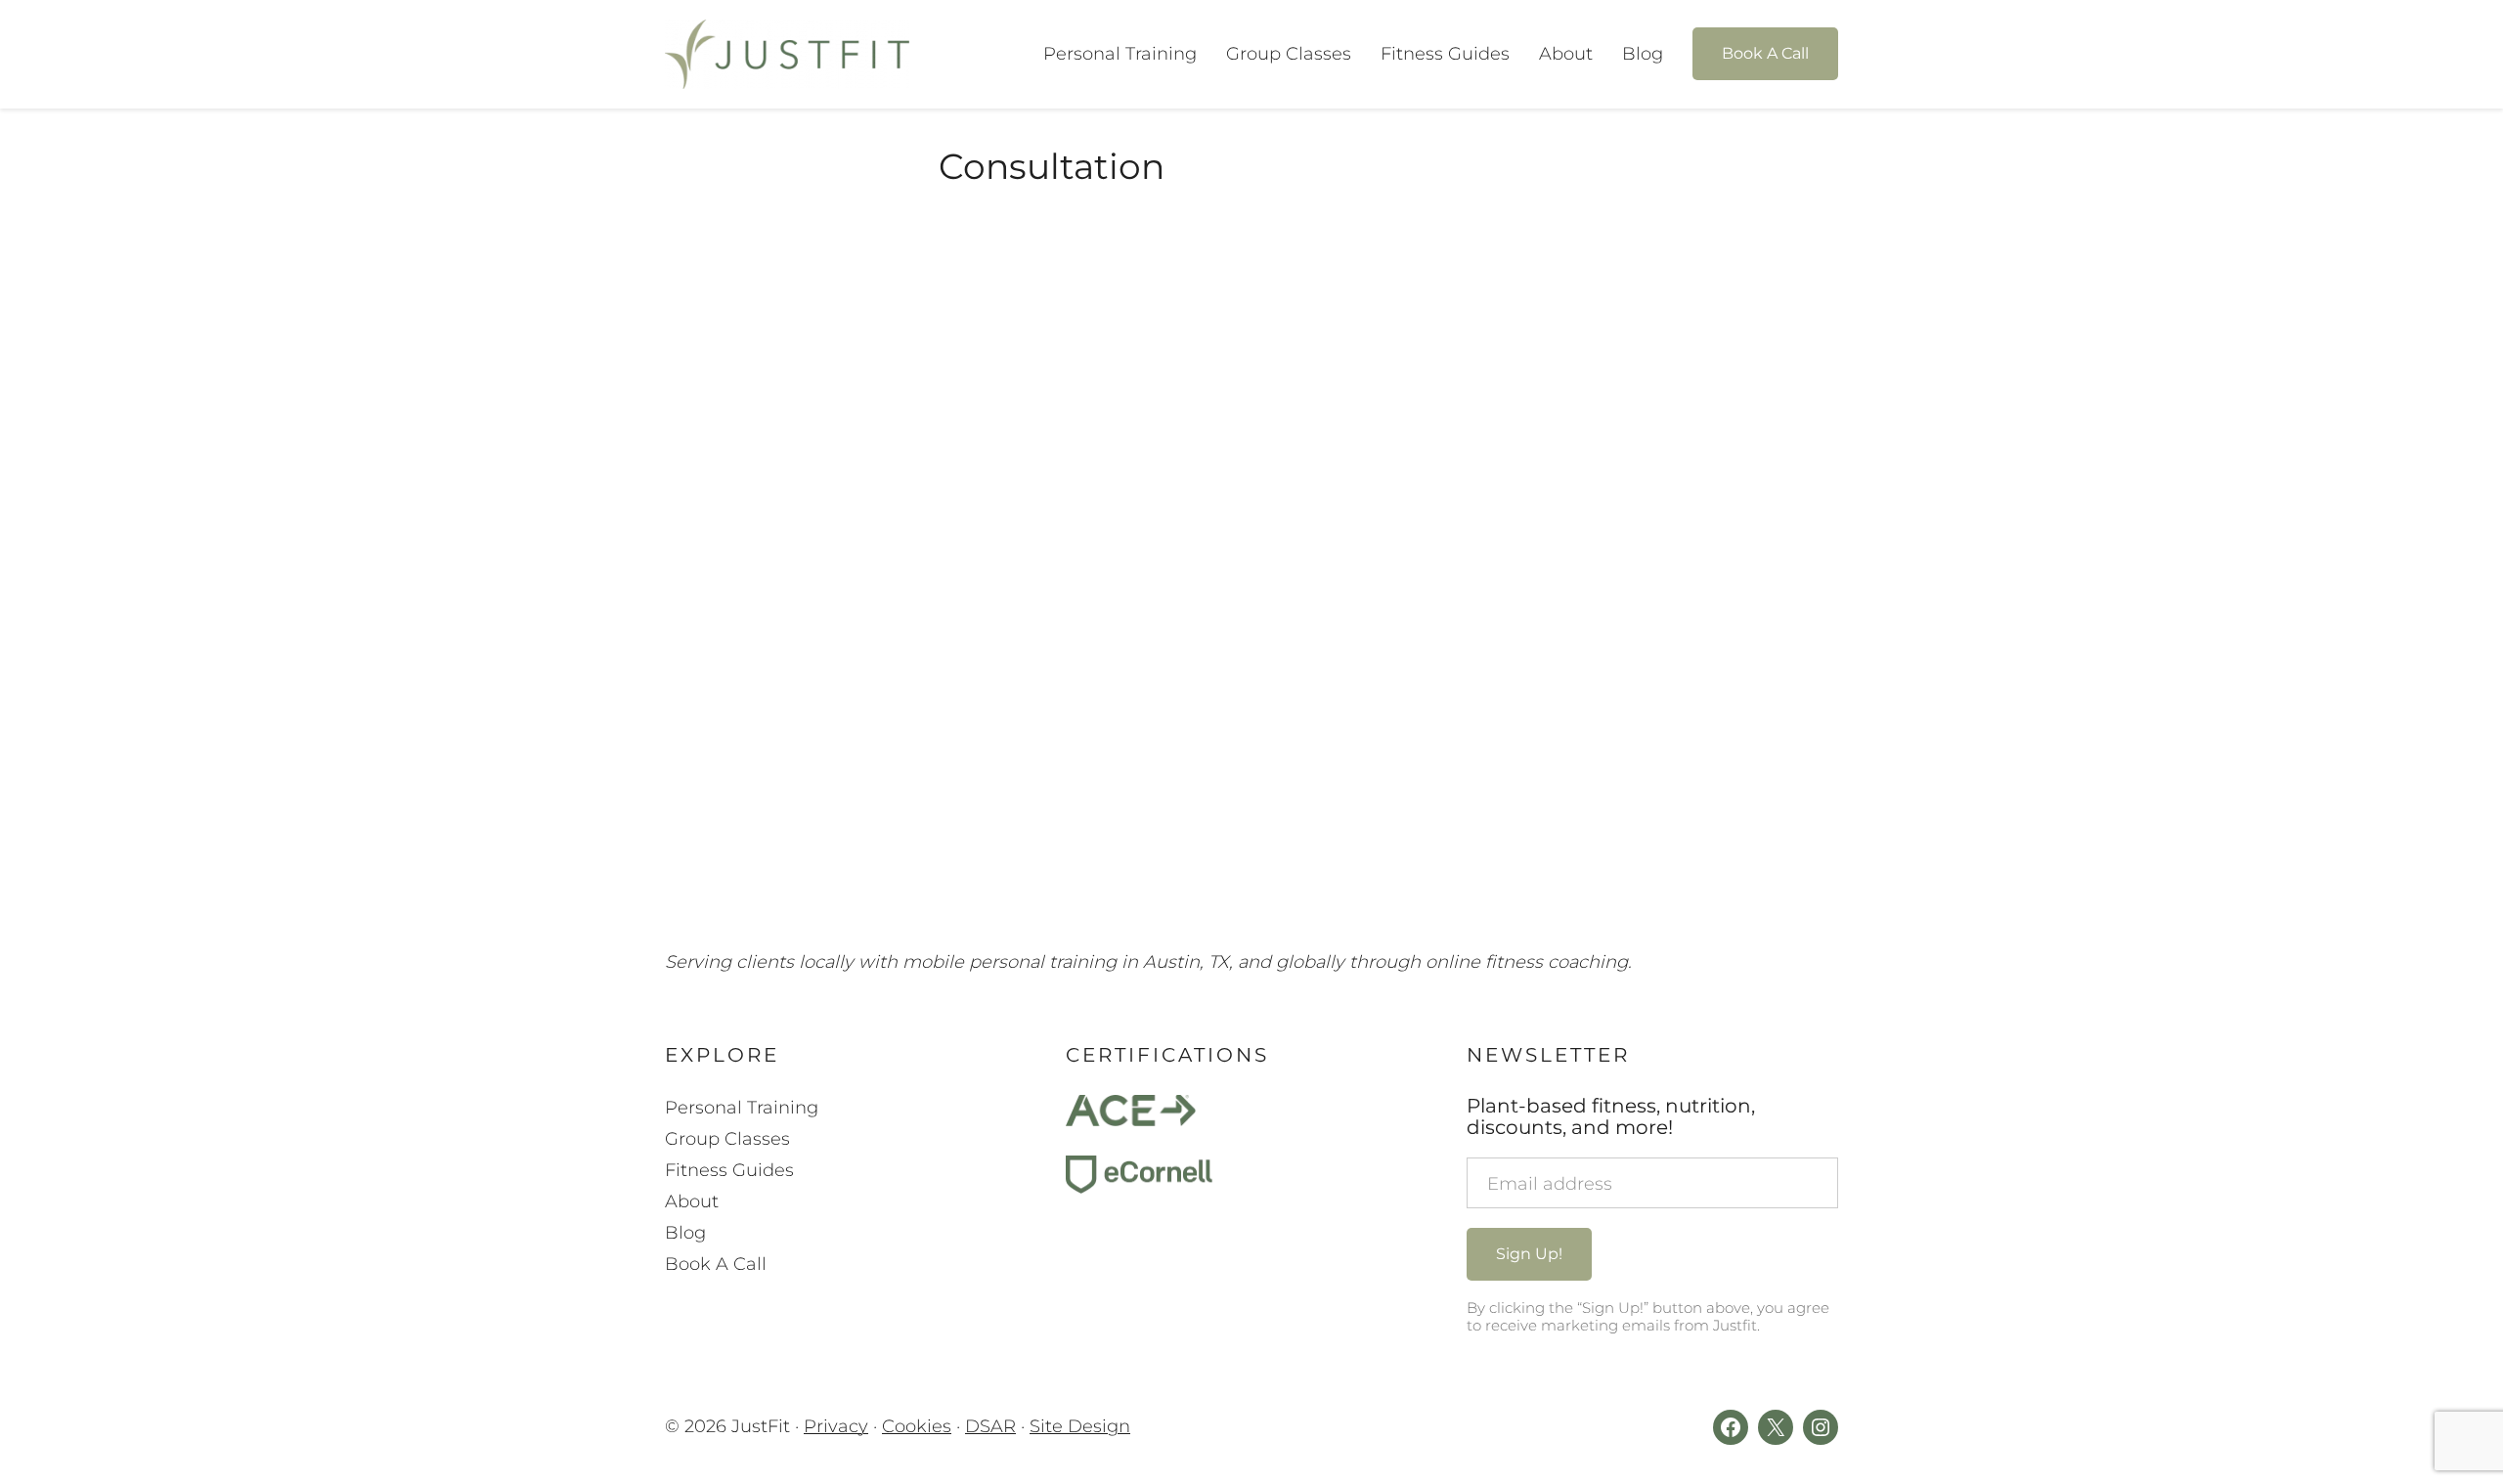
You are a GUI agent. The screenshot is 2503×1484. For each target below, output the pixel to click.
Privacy (836, 1426)
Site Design (1080, 1426)
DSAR (990, 1426)
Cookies (917, 1426)
